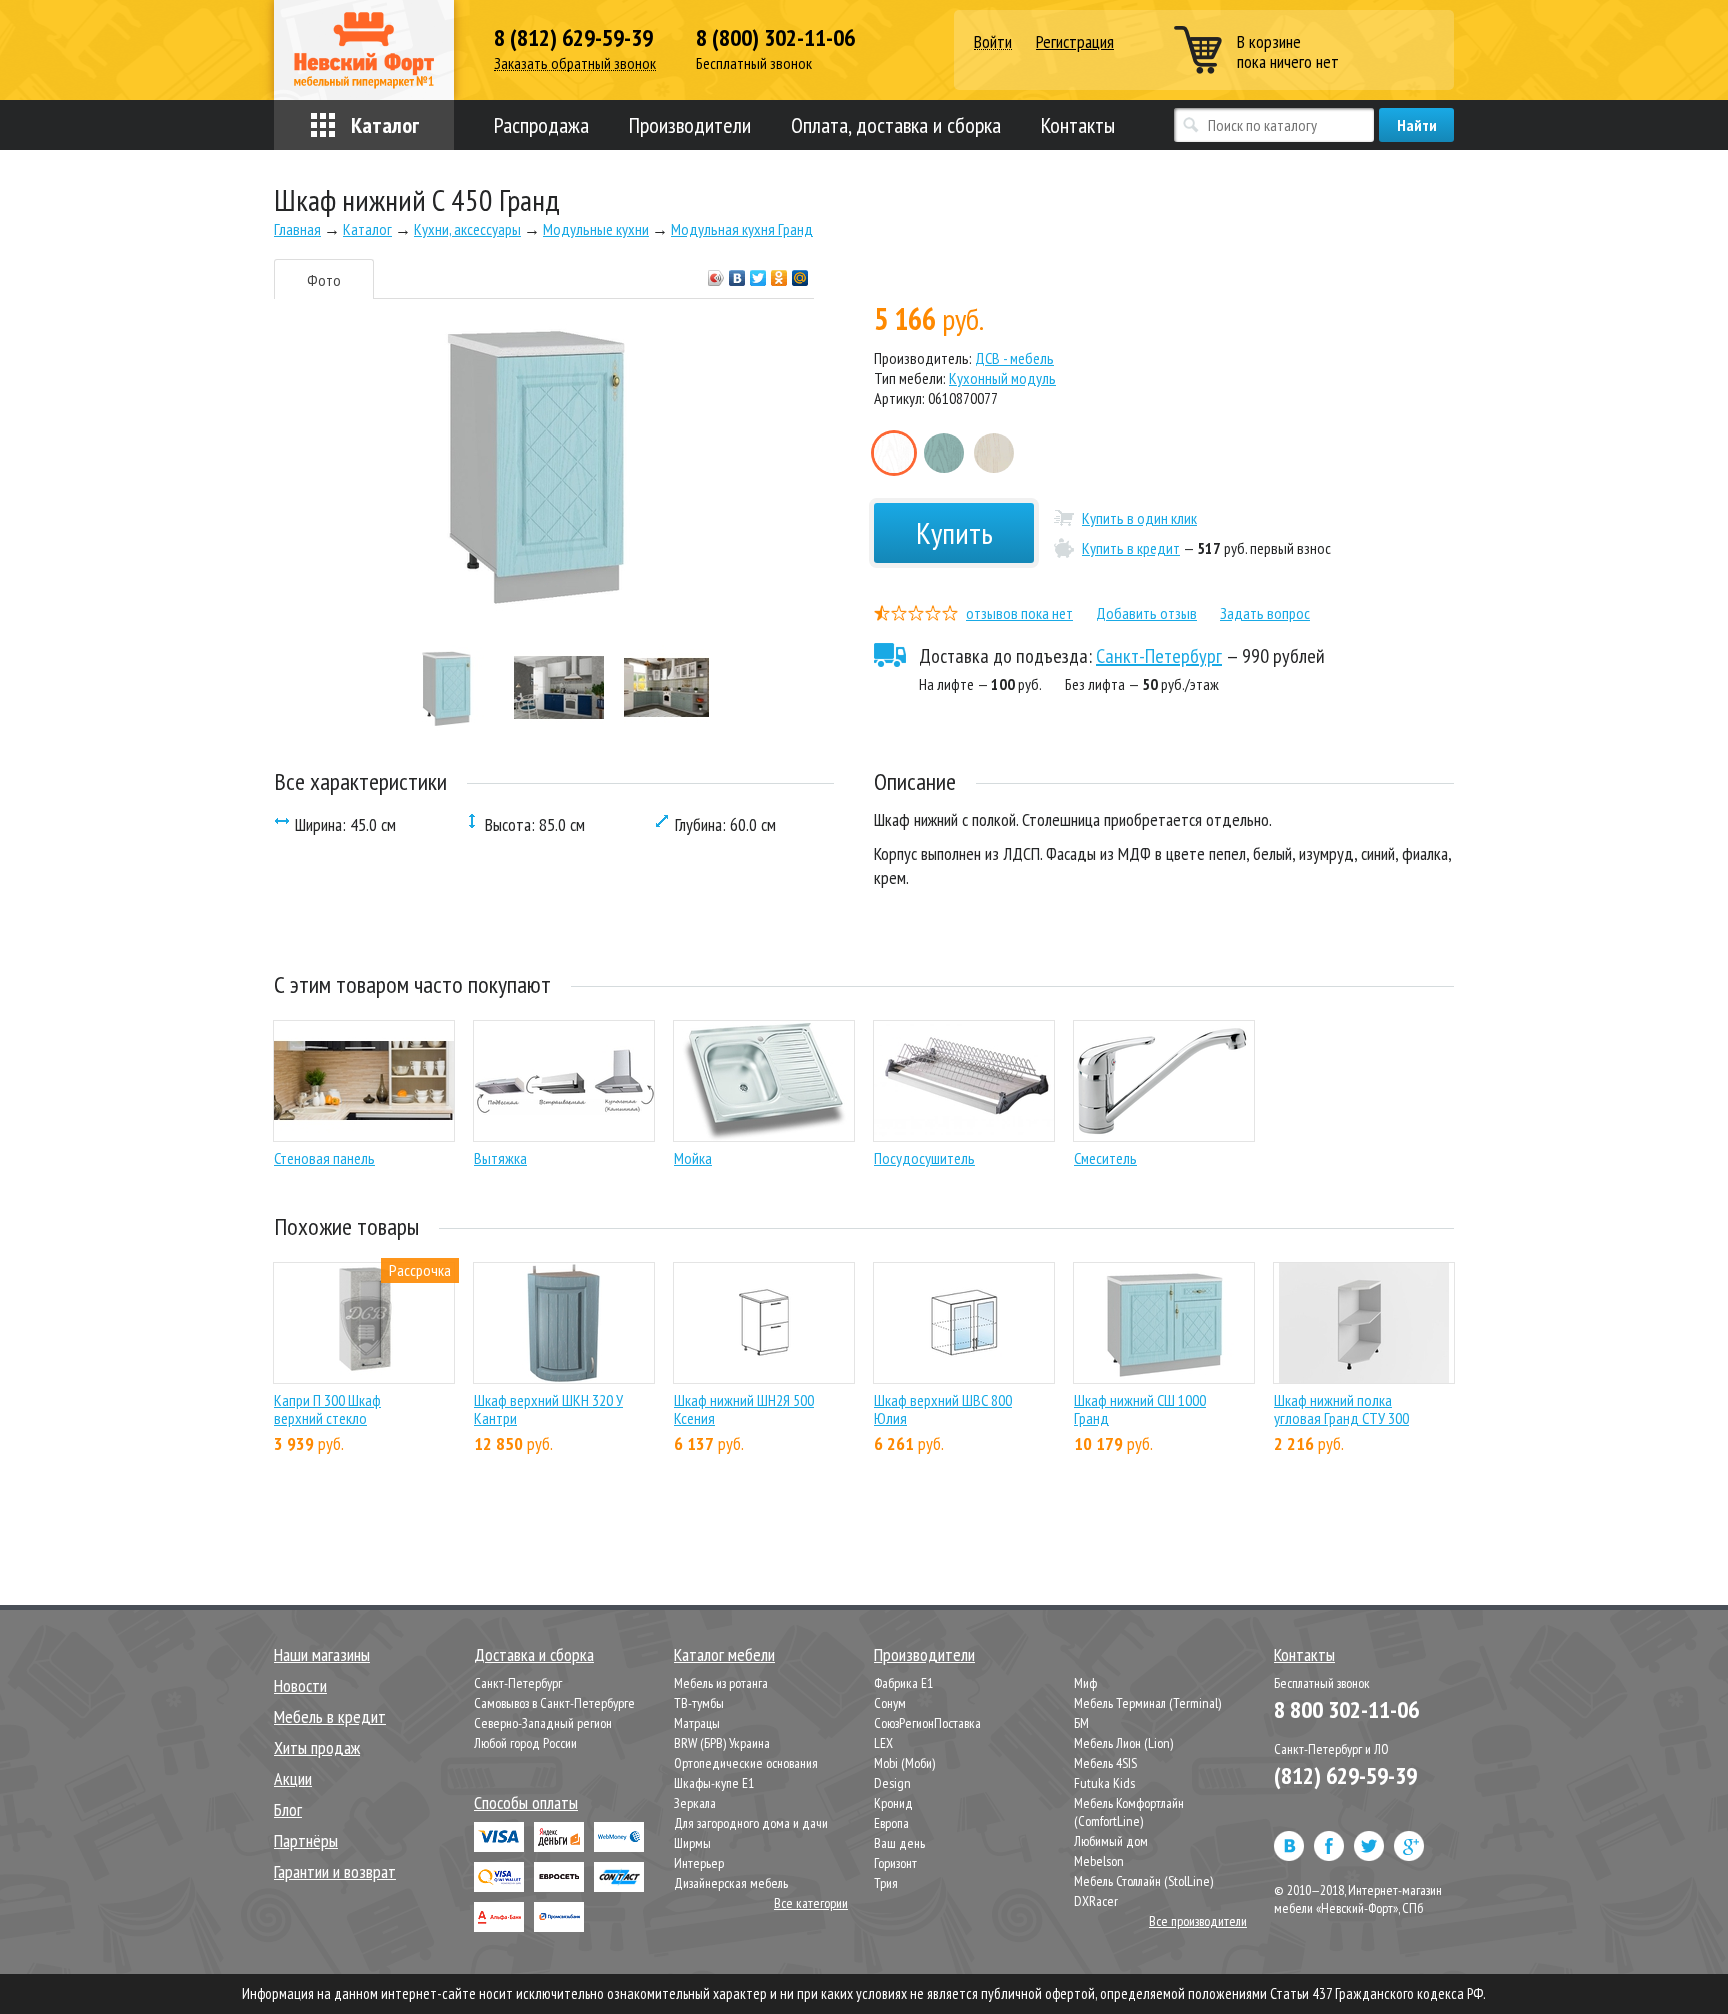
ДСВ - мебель (1014, 358)
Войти (993, 42)
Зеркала (695, 1803)
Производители (690, 125)
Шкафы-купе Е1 (714, 1783)
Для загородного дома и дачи (751, 1823)
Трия (886, 1883)
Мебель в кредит (330, 1716)
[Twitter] (758, 273)
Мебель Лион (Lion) (1123, 1743)
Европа (891, 1823)
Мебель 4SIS (1105, 1763)
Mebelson (1099, 1861)
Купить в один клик (1139, 518)
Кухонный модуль (1002, 378)
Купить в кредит (1131, 548)
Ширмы (692, 1843)
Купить (954, 532)
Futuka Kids (1104, 1783)
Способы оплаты (526, 1802)
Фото (324, 280)
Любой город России (525, 1743)
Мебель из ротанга (721, 1683)
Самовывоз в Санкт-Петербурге (554, 1703)
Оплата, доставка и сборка (896, 125)
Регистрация (1075, 41)
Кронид (893, 1803)
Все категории (811, 1903)
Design (892, 1783)
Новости (300, 1685)
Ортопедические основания (746, 1763)
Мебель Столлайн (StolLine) (1143, 1881)
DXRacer (1096, 1901)
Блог (288, 1809)
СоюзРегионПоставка (927, 1723)
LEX (883, 1743)
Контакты (1078, 125)
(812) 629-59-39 (1345, 1775)
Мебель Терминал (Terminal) (1147, 1703)
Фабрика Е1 (903, 1683)
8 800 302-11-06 (1346, 1709)
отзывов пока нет (1019, 613)
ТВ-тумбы (699, 1703)
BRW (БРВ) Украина (722, 1743)
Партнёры (306, 1840)
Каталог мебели (724, 1654)
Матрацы (697, 1723)
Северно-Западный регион (543, 1723)
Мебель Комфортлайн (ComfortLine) (1129, 1812)
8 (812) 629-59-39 (573, 38)
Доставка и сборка (534, 1654)
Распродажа (541, 125)
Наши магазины (322, 1654)
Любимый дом (1111, 1841)
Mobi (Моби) (904, 1763)
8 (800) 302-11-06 (775, 38)
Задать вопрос (1265, 613)
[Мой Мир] (800, 273)
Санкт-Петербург (1159, 656)
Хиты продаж (317, 1747)
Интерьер (699, 1863)
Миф (1085, 1683)
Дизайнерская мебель (731, 1883)
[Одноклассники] (779, 273)
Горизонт (895, 1863)
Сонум (890, 1703)
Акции (293, 1778)
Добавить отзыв (1146, 613)
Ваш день (899, 1843)
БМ (1081, 1723)
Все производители (1198, 1921)
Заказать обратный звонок (575, 63)
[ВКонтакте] (737, 273)
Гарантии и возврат (335, 1871)
